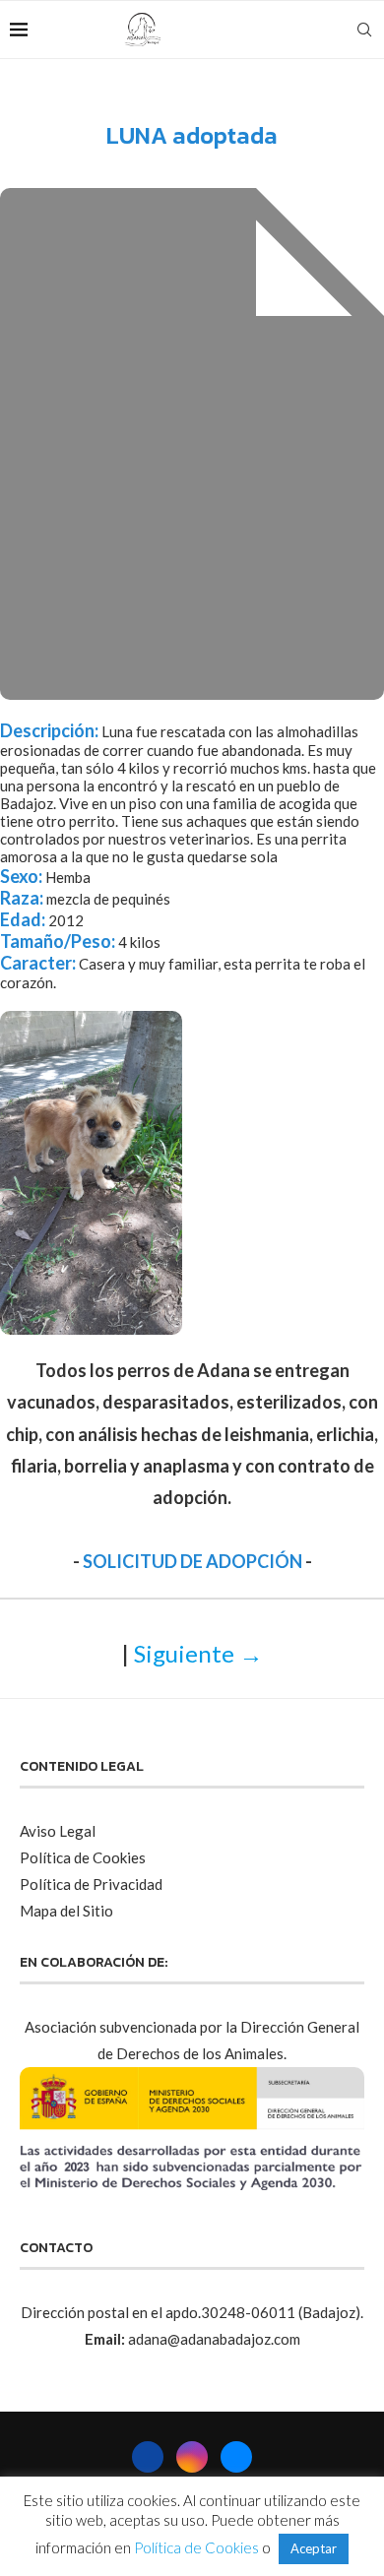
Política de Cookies (83, 1857)
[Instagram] (314, 30)
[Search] (364, 30)
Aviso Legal (58, 1831)
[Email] (334, 30)
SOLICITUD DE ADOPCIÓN (192, 1561)
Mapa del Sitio (66, 1911)
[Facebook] (293, 30)
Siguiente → (198, 1653)
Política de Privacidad (91, 1884)
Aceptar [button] (314, 2548)
